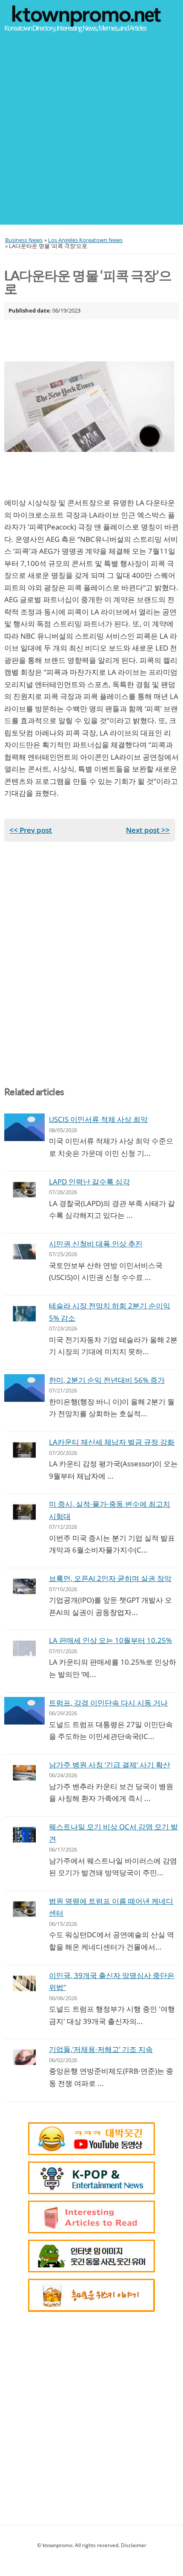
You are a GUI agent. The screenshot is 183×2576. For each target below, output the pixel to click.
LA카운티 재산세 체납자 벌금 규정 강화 (112, 1442)
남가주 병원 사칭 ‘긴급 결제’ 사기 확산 (110, 1765)
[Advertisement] (91, 133)
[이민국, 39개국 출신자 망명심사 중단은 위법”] (24, 1983)
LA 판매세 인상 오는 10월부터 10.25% (110, 1640)
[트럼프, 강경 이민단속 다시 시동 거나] (24, 1711)
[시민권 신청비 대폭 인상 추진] (24, 1252)
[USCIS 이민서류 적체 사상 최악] (24, 1127)
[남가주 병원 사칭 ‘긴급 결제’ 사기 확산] (24, 1773)
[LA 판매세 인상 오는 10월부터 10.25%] (24, 1648)
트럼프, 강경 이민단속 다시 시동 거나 (108, 1703)
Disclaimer (134, 2545)
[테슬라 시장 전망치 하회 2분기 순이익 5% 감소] (24, 1314)
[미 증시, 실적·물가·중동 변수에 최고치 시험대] (24, 1512)
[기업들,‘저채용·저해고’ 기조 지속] (24, 2057)
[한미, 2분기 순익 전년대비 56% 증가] (24, 1388)
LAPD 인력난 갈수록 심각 (89, 1182)
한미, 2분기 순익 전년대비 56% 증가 (107, 1380)
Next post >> (148, 830)
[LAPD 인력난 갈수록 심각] (24, 1190)
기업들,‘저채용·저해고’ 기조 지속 (101, 2049)
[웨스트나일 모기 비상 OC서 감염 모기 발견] (24, 1835)
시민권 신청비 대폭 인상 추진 (96, 1244)
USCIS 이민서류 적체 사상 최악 (98, 1119)
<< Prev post (31, 830)
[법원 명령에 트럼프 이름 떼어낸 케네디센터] (24, 1909)
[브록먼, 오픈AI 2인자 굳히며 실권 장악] (24, 1586)
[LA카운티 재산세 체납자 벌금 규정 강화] (24, 1450)
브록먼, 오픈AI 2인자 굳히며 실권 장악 (110, 1578)
